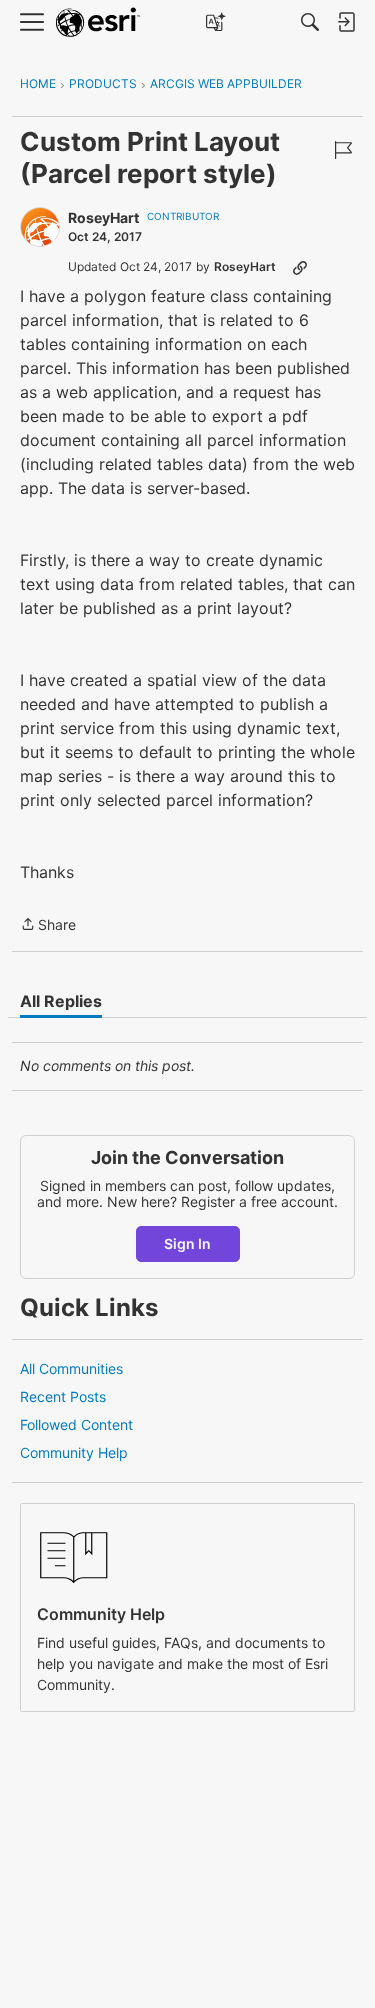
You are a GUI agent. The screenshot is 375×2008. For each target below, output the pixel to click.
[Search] (310, 22)
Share (48, 926)
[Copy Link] (300, 267)
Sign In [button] (187, 1243)
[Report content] (343, 150)
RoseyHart (103, 217)
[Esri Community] (98, 22)
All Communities (71, 1368)
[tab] (61, 1001)
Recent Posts (63, 1396)
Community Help (74, 1452)
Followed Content (76, 1424)
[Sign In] (346, 22)
